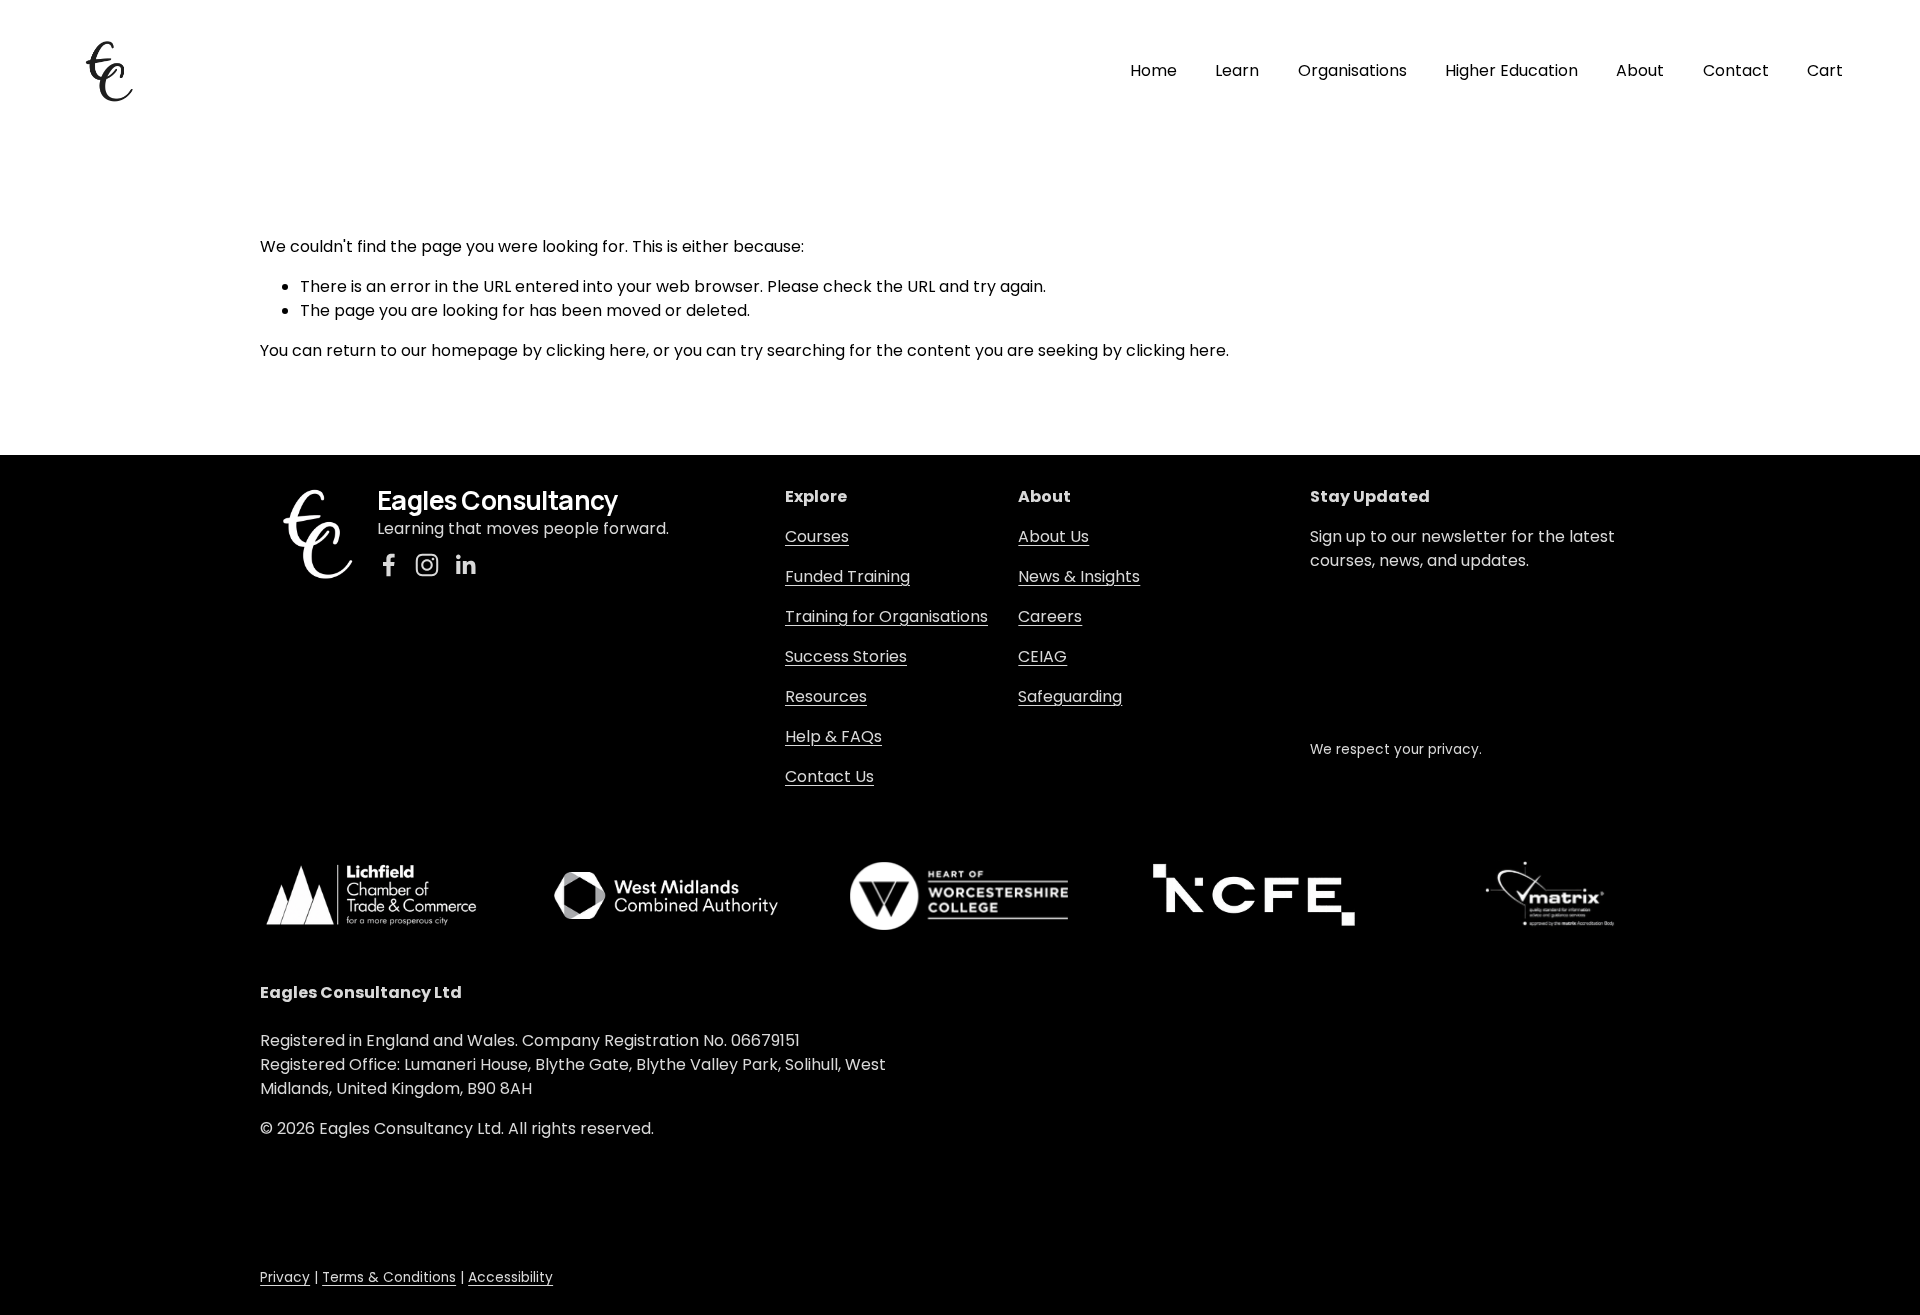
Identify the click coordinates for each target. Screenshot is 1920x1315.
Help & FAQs (833, 736)
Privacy (285, 1277)
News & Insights (1079, 576)
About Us (1053, 536)
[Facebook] (389, 565)
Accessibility (510, 1277)
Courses (817, 536)
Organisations (1352, 70)
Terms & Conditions (389, 1277)
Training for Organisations (886, 616)
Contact (1736, 70)
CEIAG (1042, 656)
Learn (1237, 70)
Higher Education (1511, 70)
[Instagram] (427, 565)
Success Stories (846, 656)
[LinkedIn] (465, 565)
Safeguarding (1070, 696)
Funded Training (847, 576)
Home (1153, 70)
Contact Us (829, 776)
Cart (1825, 70)
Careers (1050, 616)
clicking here (596, 350)
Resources (826, 696)
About (1640, 70)
